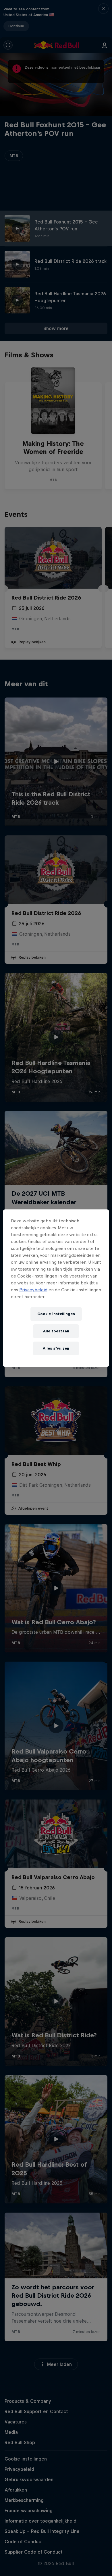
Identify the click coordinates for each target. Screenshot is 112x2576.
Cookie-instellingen (56, 1314)
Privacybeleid (33, 1290)
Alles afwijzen (56, 1348)
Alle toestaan (56, 1331)
